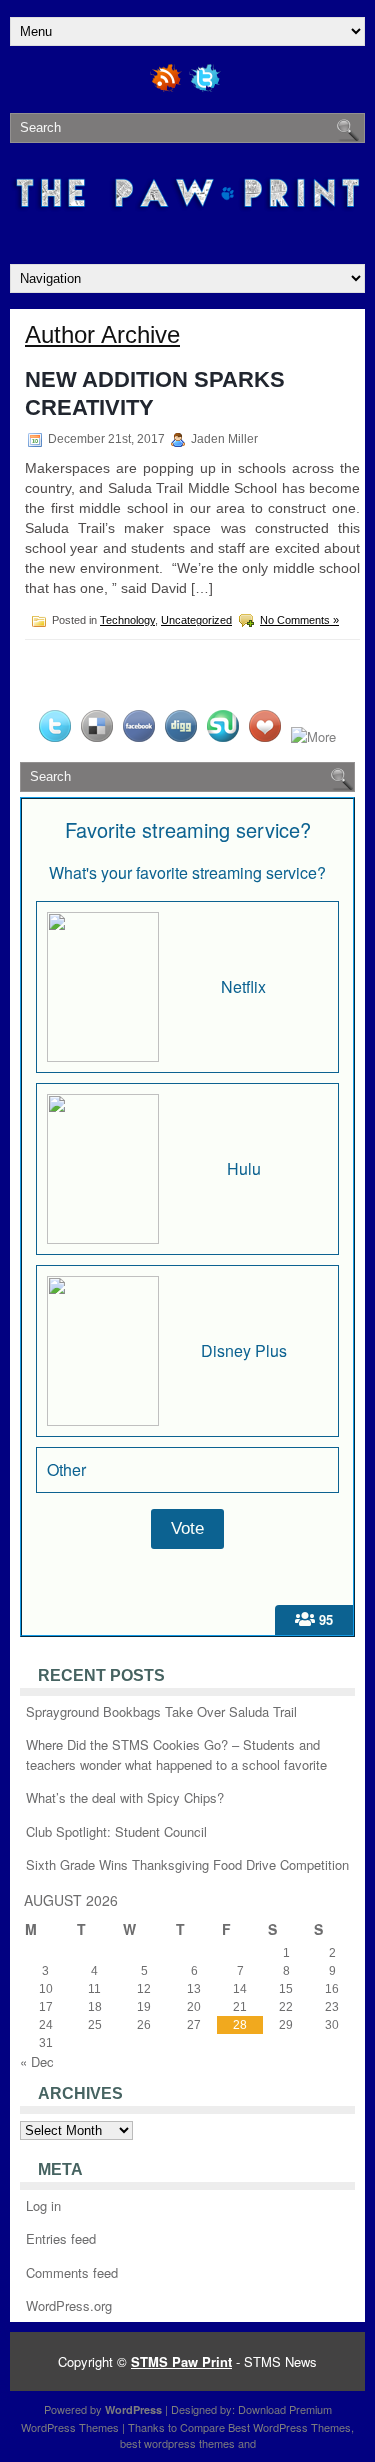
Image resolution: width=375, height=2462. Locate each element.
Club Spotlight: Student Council (116, 1831)
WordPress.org (69, 2305)
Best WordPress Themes (289, 2427)
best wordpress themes (177, 2443)
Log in (43, 2205)
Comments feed (72, 2272)
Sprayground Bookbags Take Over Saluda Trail (161, 1711)
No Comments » (299, 620)
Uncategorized (196, 620)
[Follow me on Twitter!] (207, 88)
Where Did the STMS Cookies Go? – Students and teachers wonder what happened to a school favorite (176, 1754)
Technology (127, 620)
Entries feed (61, 2238)
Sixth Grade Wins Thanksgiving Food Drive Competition (187, 1864)
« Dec (37, 2061)
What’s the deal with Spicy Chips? (125, 1797)
